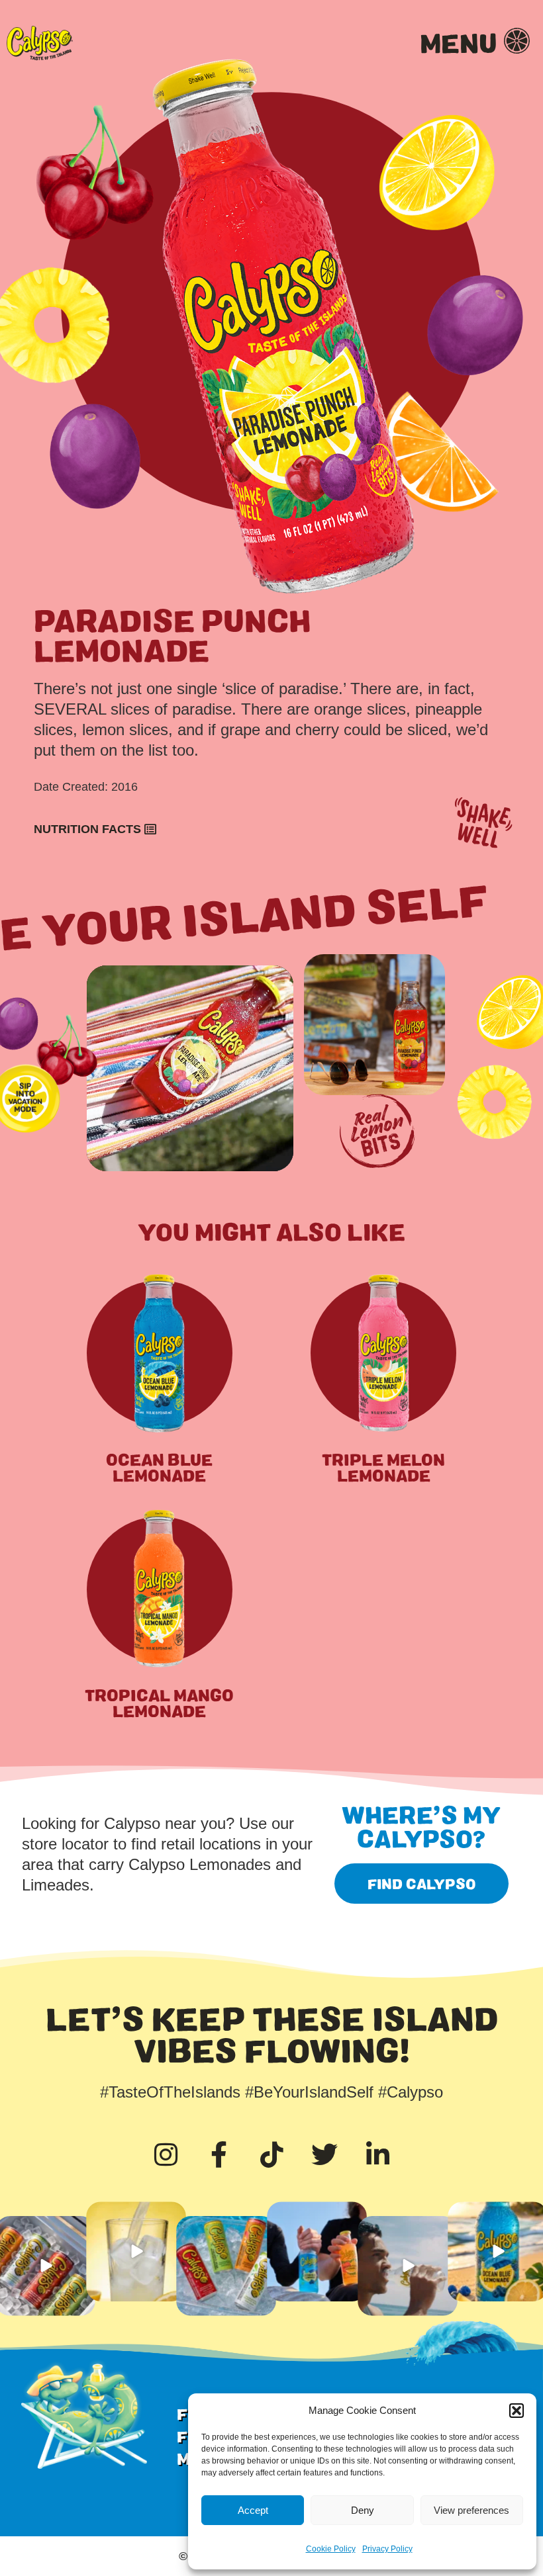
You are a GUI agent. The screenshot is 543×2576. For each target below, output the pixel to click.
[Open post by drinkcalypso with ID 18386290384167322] (226, 2266)
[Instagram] (166, 2154)
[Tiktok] (271, 2154)
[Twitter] (324, 2154)
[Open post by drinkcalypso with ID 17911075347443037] (317, 2251)
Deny (363, 2510)
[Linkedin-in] (377, 2154)
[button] (517, 2411)
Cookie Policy (331, 2549)
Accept (253, 2510)
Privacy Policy (387, 2549)
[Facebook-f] (219, 2154)
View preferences (471, 2510)
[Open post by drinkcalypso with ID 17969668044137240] (136, 2251)
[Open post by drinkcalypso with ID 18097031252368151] (407, 2266)
